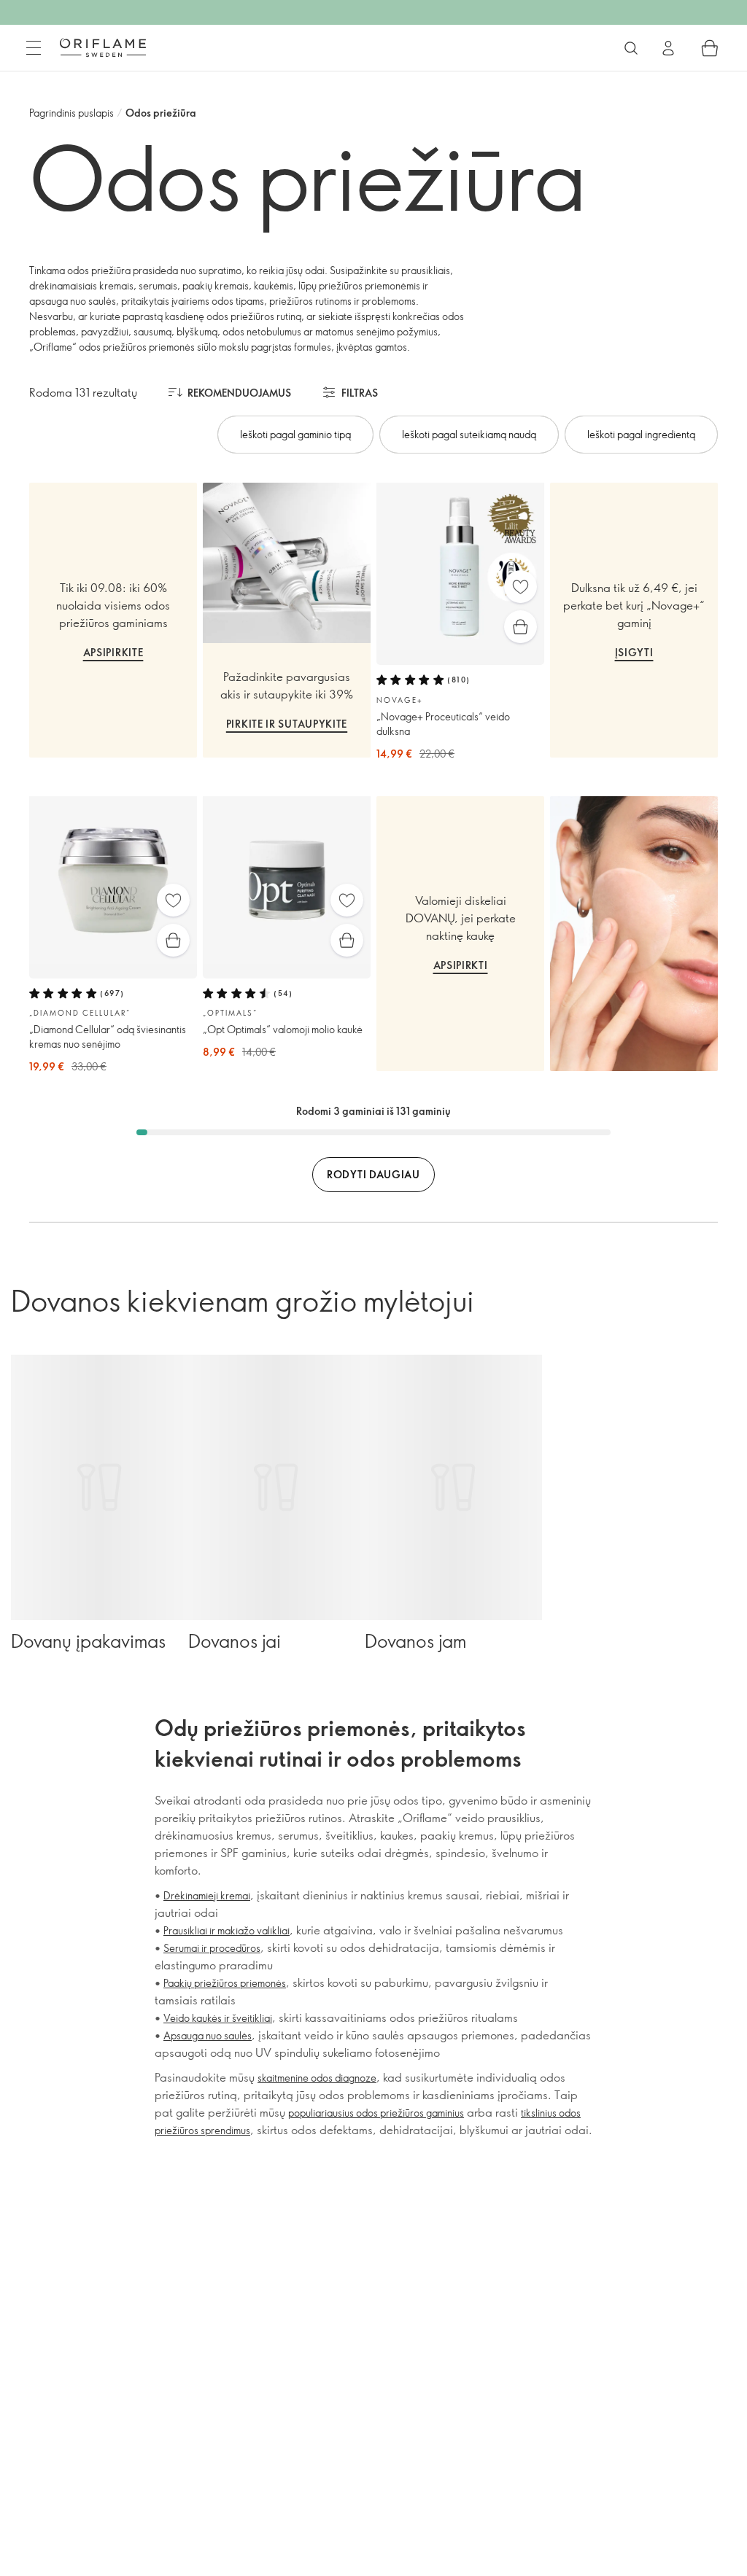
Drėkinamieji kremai (207, 1895)
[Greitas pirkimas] (520, 627)
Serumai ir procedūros (212, 1948)
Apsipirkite (113, 652)
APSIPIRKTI (461, 965)
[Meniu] (34, 48)
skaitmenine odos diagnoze (317, 2078)
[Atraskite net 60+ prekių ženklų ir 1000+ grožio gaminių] (631, 48)
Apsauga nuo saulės (208, 2035)
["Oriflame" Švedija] (103, 47)
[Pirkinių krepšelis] (710, 48)
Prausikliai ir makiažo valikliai (227, 1930)
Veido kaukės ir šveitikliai (218, 2018)
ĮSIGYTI (634, 652)
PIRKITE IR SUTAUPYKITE (287, 724)
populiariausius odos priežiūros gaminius (376, 2113)
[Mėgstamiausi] (520, 587)
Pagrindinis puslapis (71, 113)
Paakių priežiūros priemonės (225, 1983)
